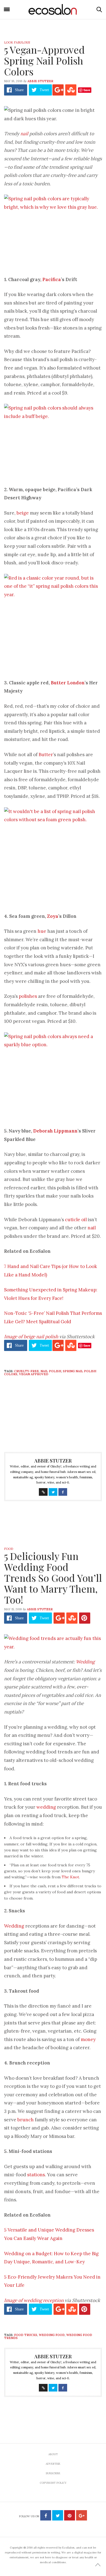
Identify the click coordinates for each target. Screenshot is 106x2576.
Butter (46, 755)
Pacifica (52, 279)
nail (24, 134)
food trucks (26, 2335)
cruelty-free (26, 1371)
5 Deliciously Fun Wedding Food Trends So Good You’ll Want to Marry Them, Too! (53, 1578)
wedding (46, 1807)
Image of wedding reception (34, 2300)
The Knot (70, 1877)
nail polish (51, 1371)
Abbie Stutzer (40, 81)
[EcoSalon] (53, 10)
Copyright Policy (53, 2483)
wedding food (52, 2335)
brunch (26, 2120)
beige (23, 513)
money (88, 2039)
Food (9, 1549)
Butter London (68, 683)
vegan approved (34, 1374)
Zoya (53, 916)
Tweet (44, 90)
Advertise (53, 2464)
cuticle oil (76, 1220)
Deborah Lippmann (55, 1131)
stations (36, 2175)
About (53, 2454)
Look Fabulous (17, 42)
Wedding (85, 1662)
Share (19, 90)
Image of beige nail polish (32, 1337)
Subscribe (53, 2473)
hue (42, 931)
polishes (28, 996)
